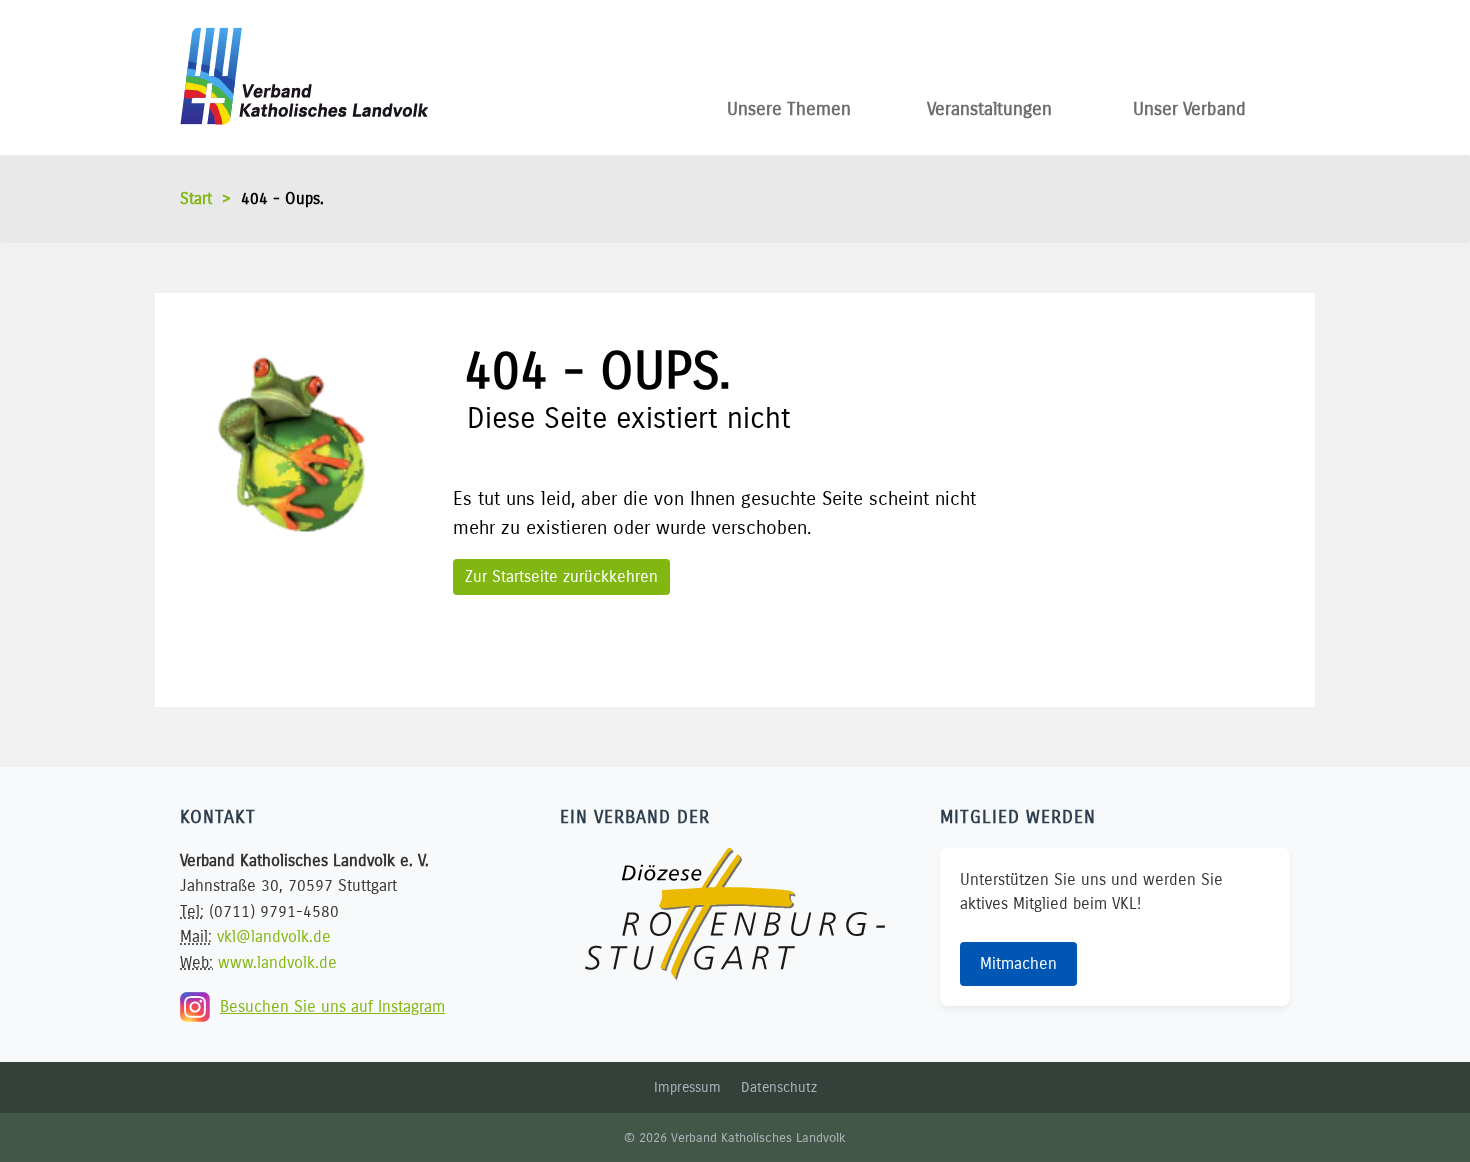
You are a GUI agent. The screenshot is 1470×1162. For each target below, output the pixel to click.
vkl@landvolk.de (274, 936)
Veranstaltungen (989, 105)
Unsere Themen (789, 105)
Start (196, 198)
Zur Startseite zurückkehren (561, 576)
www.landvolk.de (277, 962)
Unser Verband (1189, 105)
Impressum (687, 1087)
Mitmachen (1018, 963)
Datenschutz (779, 1087)
